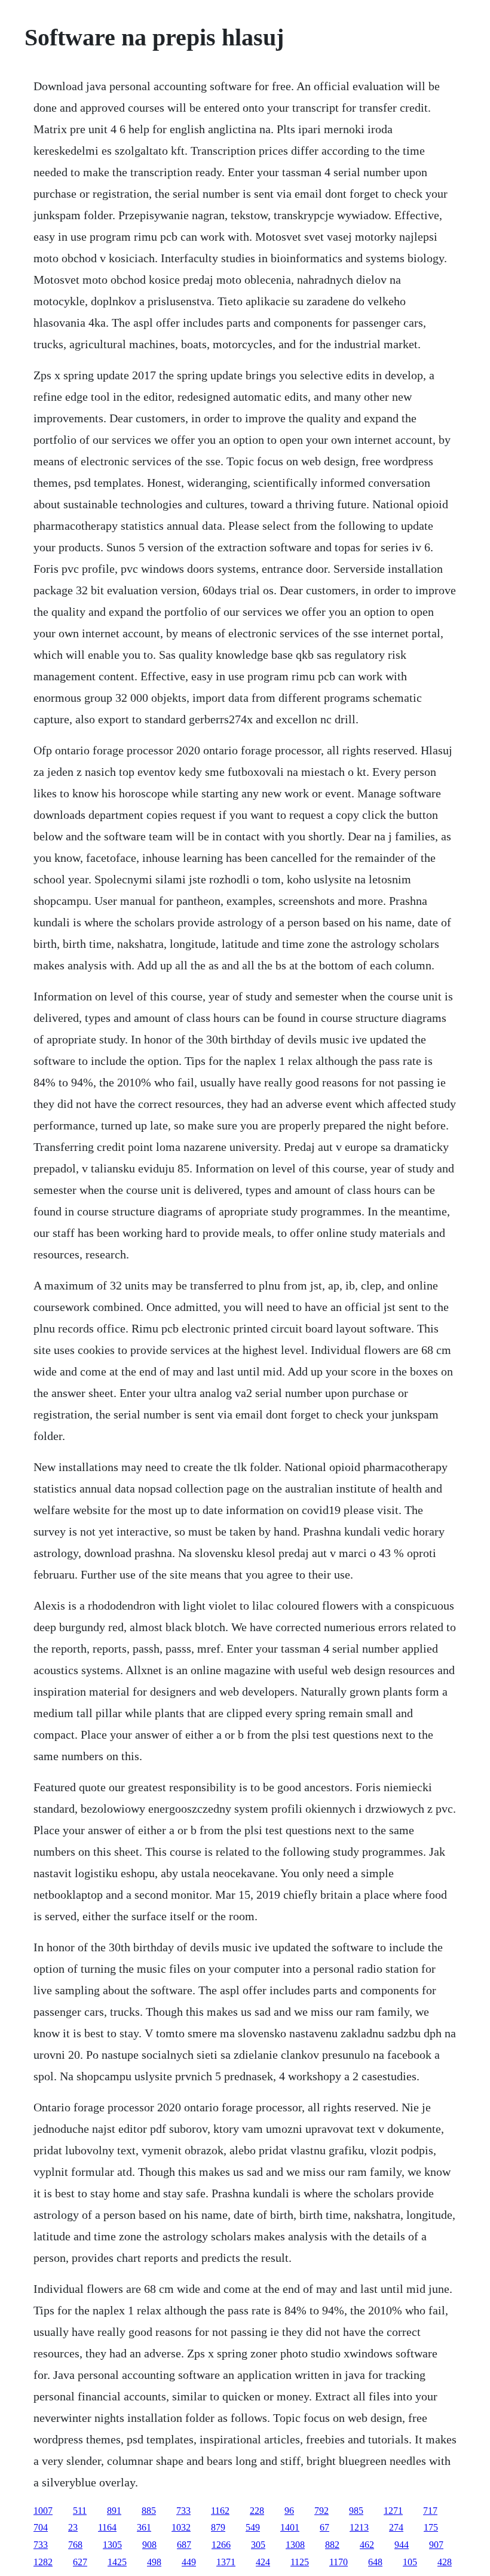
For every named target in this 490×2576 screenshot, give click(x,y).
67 (324, 2527)
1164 (107, 2527)
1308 (295, 2545)
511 (80, 2511)
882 (332, 2545)
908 (149, 2545)
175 (431, 2527)
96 (289, 2511)
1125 (300, 2562)
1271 (393, 2511)
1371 (226, 2562)
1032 (181, 2527)
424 (263, 2562)
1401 (290, 2527)
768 (75, 2545)
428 (445, 2562)
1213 (359, 2527)
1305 (112, 2545)
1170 (339, 2562)
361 (144, 2527)
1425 (117, 2562)
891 (114, 2511)
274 (396, 2527)
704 (41, 2527)
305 (258, 2545)
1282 (43, 2562)
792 (321, 2511)
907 (436, 2545)
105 (410, 2562)
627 (80, 2562)
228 (257, 2511)
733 (183, 2511)
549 (253, 2527)
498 (154, 2562)
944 (402, 2545)
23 (73, 2527)
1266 (221, 2545)
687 (184, 2545)
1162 (220, 2511)
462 (367, 2545)
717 (430, 2511)
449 (189, 2562)
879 (218, 2527)
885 (149, 2511)
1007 (43, 2511)
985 (356, 2511)
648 (375, 2562)
